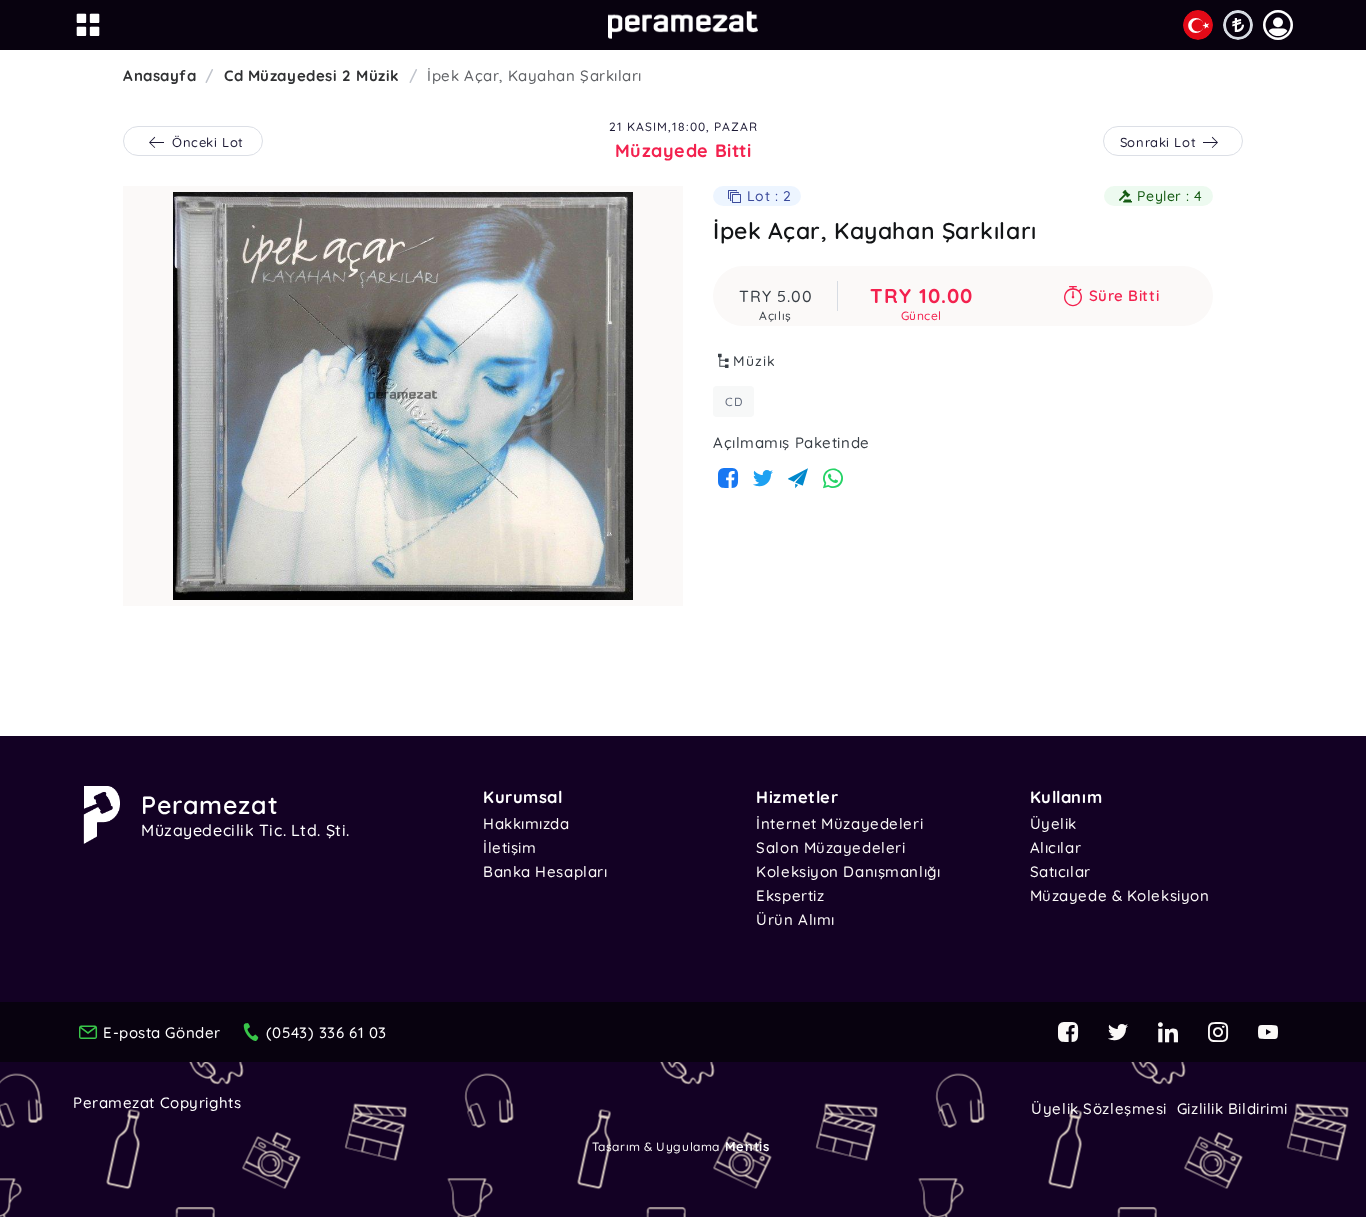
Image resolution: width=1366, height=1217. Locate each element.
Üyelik (1053, 823)
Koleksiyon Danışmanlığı (848, 871)
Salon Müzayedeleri (830, 847)
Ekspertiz (790, 895)
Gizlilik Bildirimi (1232, 1108)
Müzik (754, 361)
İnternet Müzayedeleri (839, 823)
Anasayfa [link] (159, 75)
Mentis (747, 1146)
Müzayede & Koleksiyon (1120, 895)
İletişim (509, 847)
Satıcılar (1060, 871)
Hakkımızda (526, 823)
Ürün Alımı (795, 919)
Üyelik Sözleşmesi (1099, 1108)
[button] (1278, 25)
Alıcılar (1055, 847)
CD (733, 401)
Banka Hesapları (545, 871)
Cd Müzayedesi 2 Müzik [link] (312, 75)
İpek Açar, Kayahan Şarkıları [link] (534, 75)
